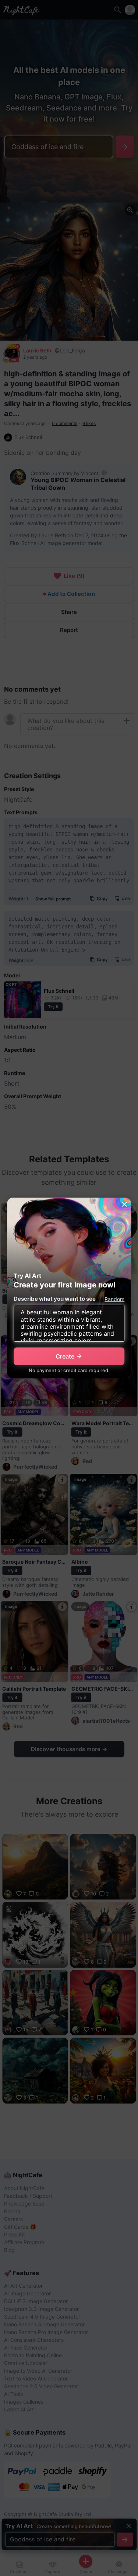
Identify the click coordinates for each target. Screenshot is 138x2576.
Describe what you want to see (55, 1299)
